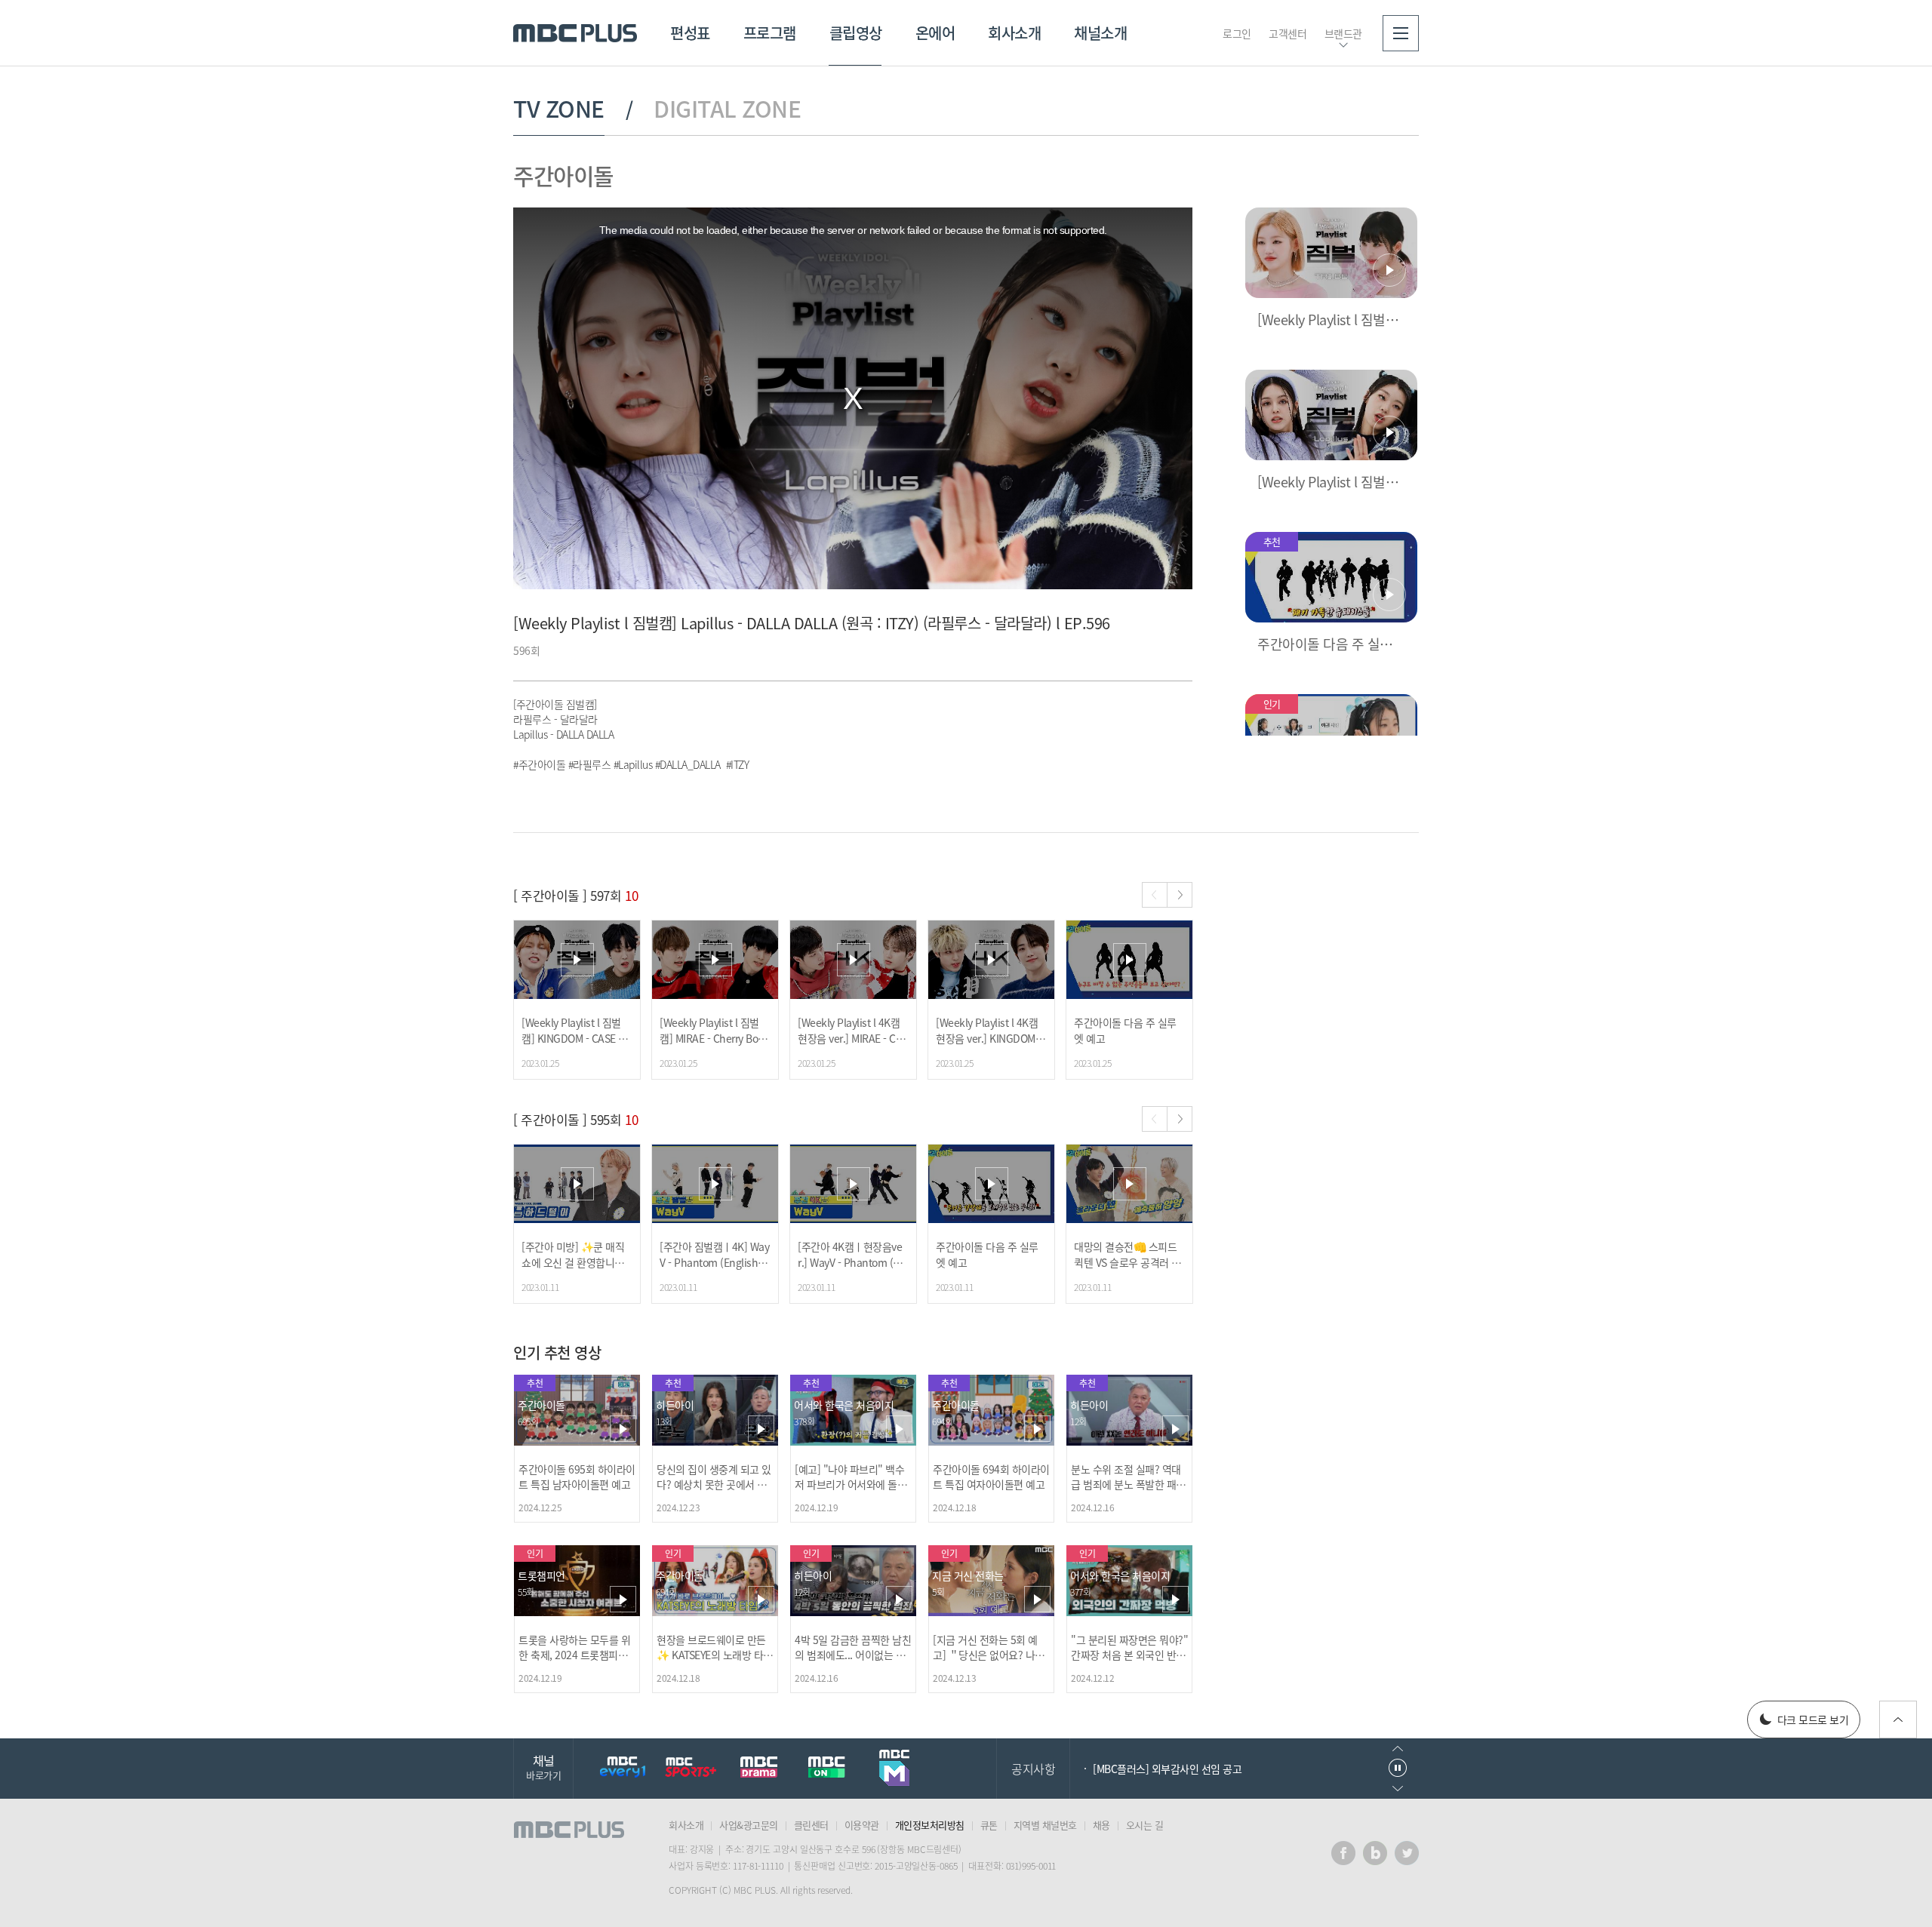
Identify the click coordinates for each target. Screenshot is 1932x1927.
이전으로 (1398, 1749)
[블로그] (1375, 1853)
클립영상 (856, 33)
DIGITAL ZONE (727, 109)
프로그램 (770, 33)
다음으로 (1398, 1789)
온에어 (935, 33)
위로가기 (1898, 1720)
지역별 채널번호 (1045, 1825)
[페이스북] (1343, 1853)
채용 (1101, 1825)
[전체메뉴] (1401, 33)
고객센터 (1287, 33)
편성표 (690, 33)
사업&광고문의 (749, 1825)
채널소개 (1100, 33)
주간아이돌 (563, 175)
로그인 (1237, 33)
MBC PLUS (575, 33)
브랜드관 (1343, 33)
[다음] (1180, 895)
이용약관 (862, 1825)
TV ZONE (559, 109)
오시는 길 (1145, 1825)
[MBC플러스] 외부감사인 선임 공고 (1167, 1769)
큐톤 (989, 1825)
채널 (543, 1767)
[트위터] (1407, 1853)
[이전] (1155, 895)
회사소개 (1014, 33)
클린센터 (811, 1825)
